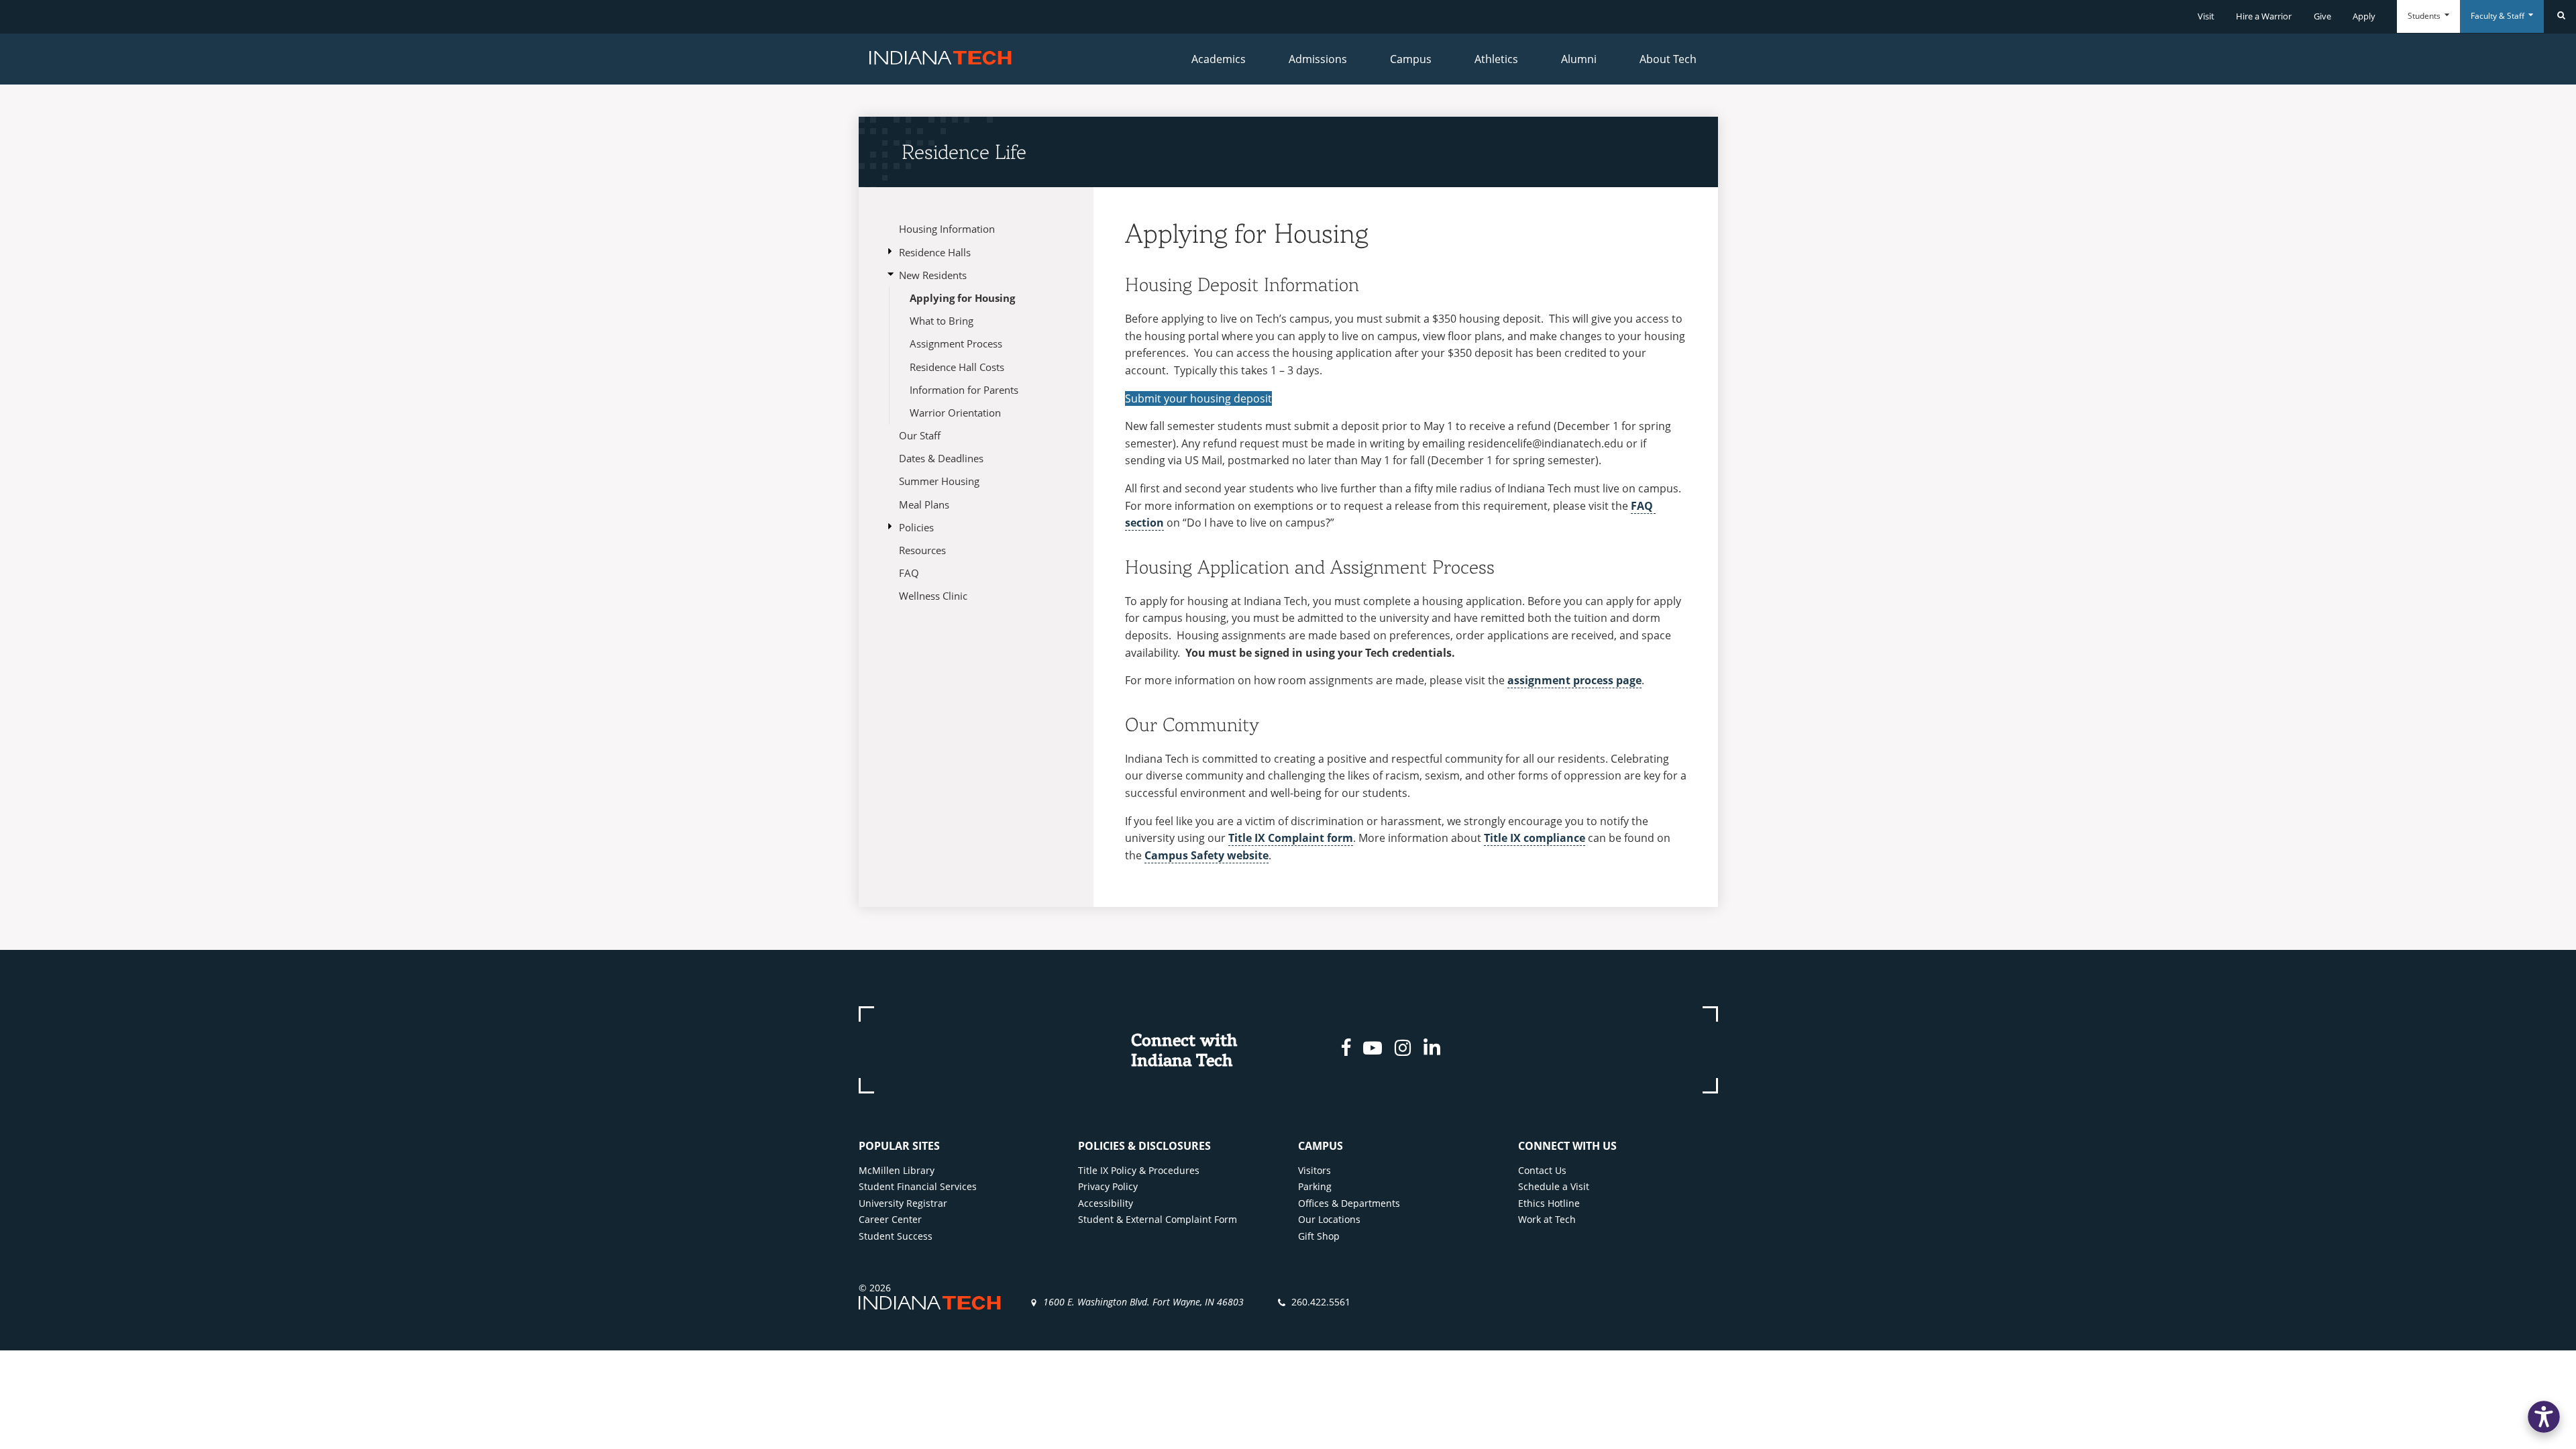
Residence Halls (935, 252)
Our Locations (1329, 1219)
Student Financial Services (918, 1186)
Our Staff (920, 435)
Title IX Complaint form (1291, 838)
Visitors (1314, 1170)
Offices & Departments (1349, 1203)
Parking (1315, 1186)
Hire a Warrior (2264, 16)
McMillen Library (897, 1170)
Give (2322, 16)
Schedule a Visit (1554, 1186)
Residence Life (964, 152)
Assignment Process (956, 343)
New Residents (933, 275)
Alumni (1579, 59)
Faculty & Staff (2499, 16)
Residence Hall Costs (957, 367)
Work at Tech (1547, 1219)
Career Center (890, 1219)
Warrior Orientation (955, 413)
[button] (2544, 1417)
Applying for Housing (962, 298)
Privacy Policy (1108, 1186)
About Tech (1668, 59)
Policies (916, 527)
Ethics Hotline (1549, 1203)
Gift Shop (1319, 1236)
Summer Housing (939, 481)
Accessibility (1106, 1203)
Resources (922, 550)
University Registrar (903, 1203)
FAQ (909, 573)
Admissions (1318, 59)
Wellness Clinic (933, 596)
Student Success (896, 1236)
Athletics (1496, 59)
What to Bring (942, 321)
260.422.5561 (1321, 1302)
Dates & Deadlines (941, 458)
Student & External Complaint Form (1158, 1219)
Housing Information (947, 229)
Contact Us (1542, 1170)
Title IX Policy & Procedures (1139, 1170)
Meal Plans (924, 504)
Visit (2206, 16)
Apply (2364, 16)
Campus (1411, 59)
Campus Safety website (1206, 855)
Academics (1219, 59)
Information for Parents (964, 390)
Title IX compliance (1535, 838)
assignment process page (1574, 680)
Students (2425, 16)
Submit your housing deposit (1198, 398)
